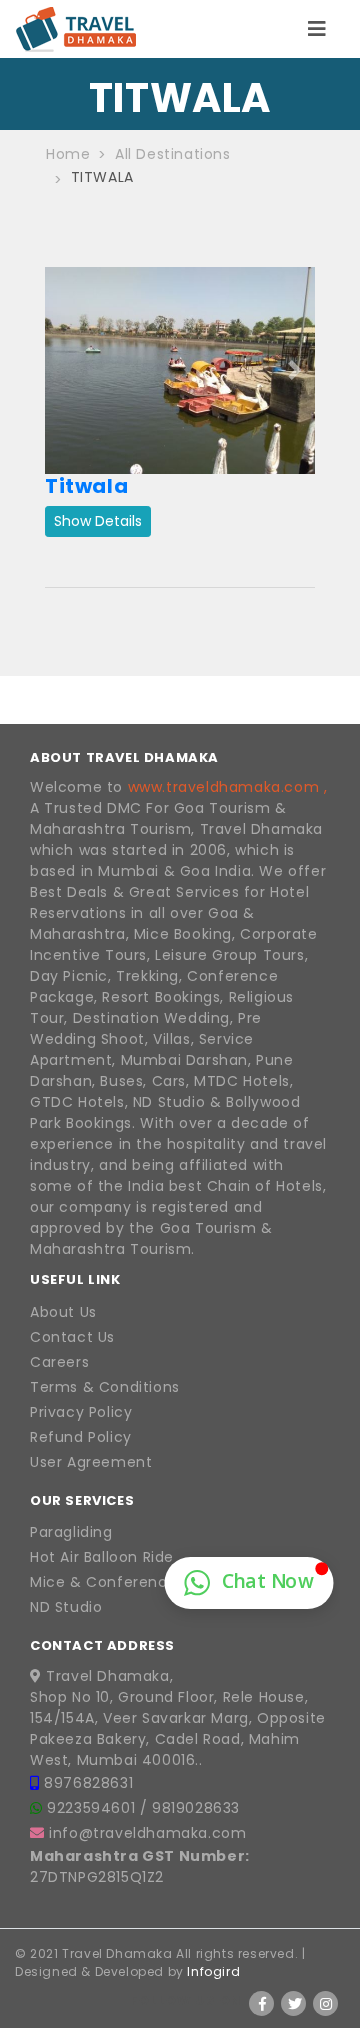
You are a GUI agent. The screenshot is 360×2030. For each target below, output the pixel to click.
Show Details (98, 521)
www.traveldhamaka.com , (228, 787)
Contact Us (72, 1337)
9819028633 (196, 1808)
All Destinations (173, 154)
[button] (65, 370)
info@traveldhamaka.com (147, 1833)
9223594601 (93, 1808)
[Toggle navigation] (317, 29)
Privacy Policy (81, 1412)
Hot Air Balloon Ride (102, 1557)
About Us (63, 1312)
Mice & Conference (103, 1582)
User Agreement (91, 1462)
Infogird (213, 1971)
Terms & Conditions (105, 1387)
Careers (59, 1362)
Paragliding (71, 1532)
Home (68, 154)
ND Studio (66, 1607)
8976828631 (88, 1783)
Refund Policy (81, 1437)
